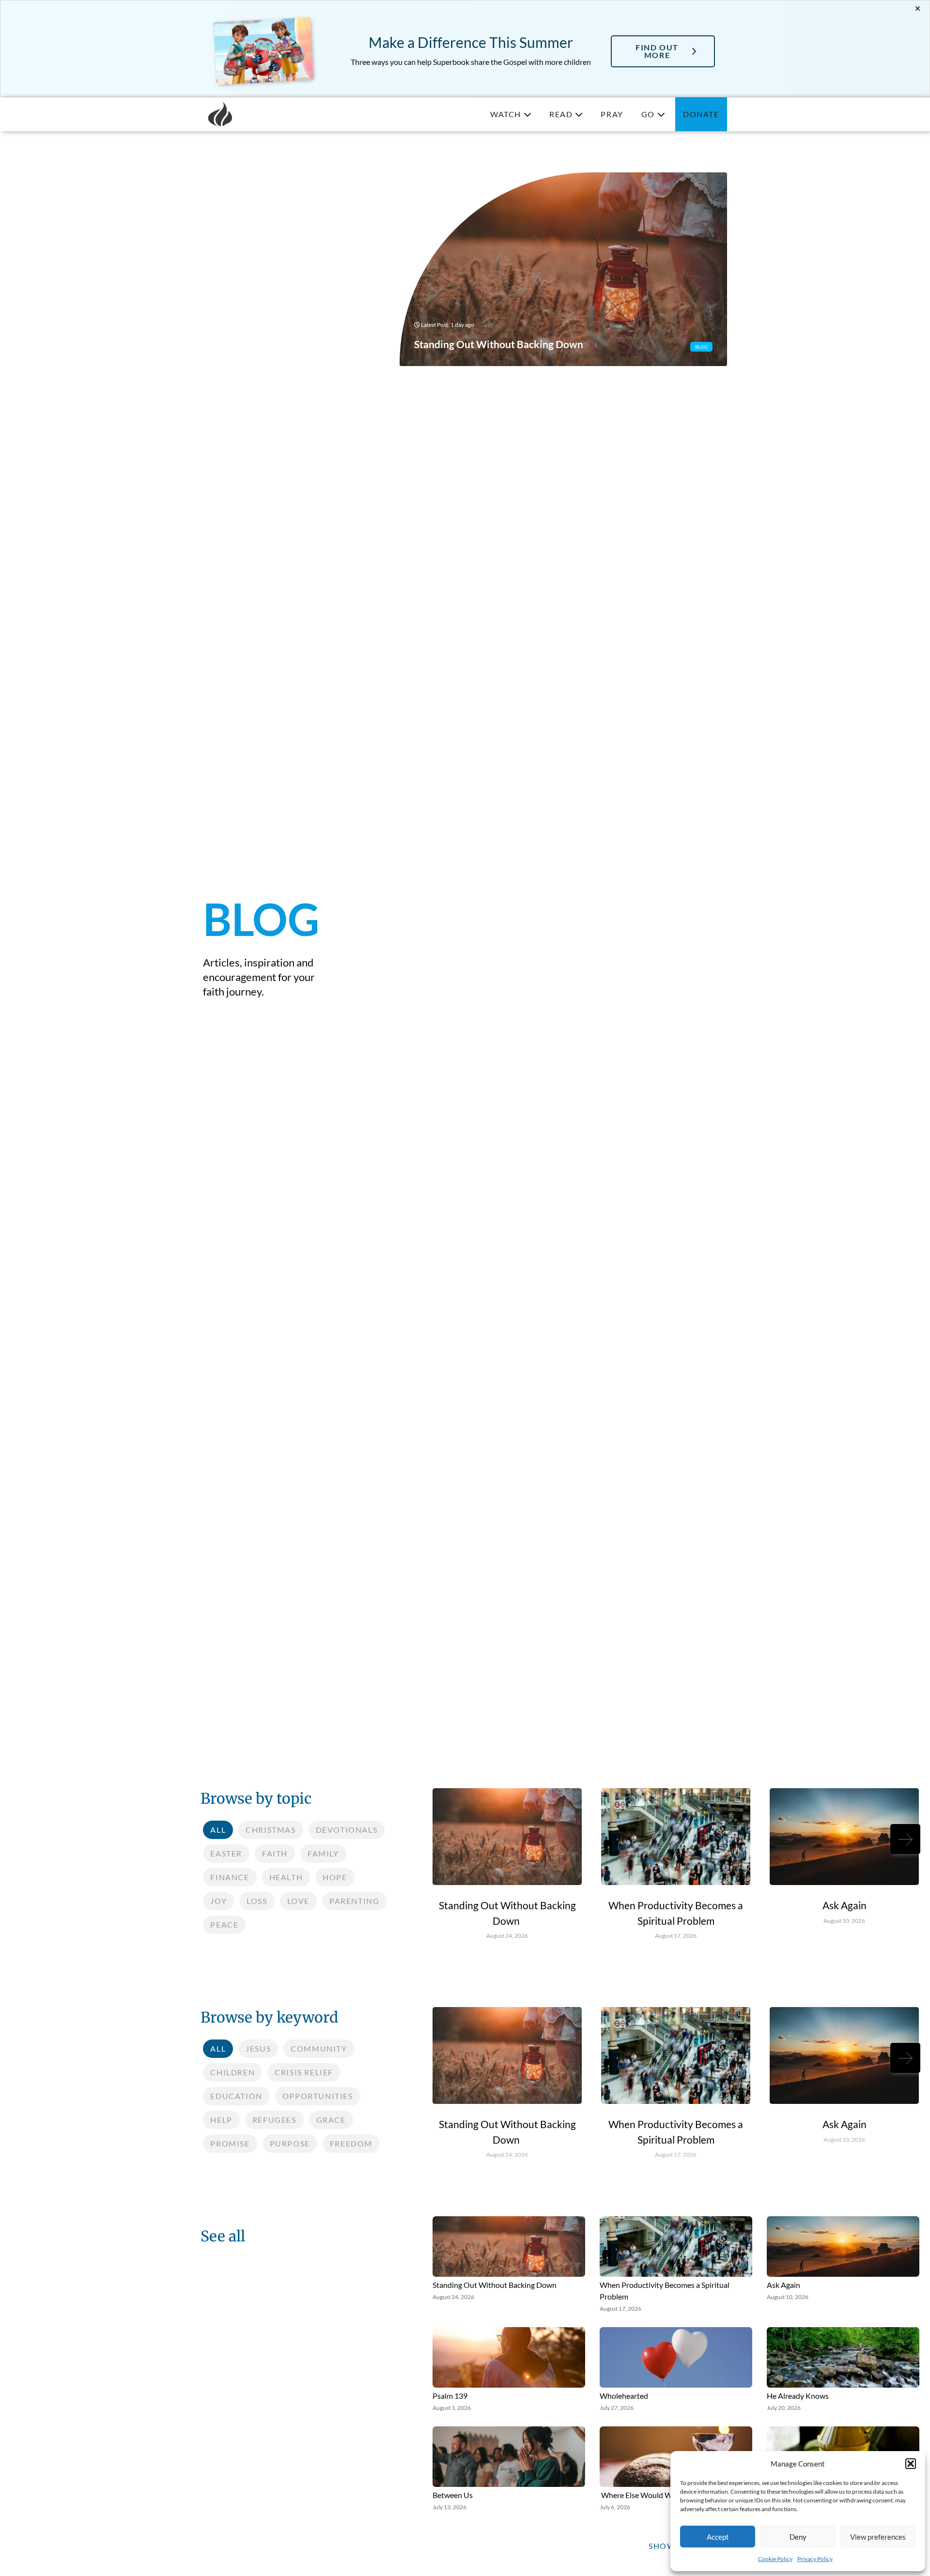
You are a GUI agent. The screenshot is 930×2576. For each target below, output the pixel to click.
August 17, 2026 (676, 1936)
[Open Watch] (527, 114)
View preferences (878, 2537)
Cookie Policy (775, 2559)
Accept (718, 2537)
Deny (798, 2537)
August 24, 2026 (507, 1936)
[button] (911, 2464)
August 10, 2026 (844, 1921)
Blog (701, 347)
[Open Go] (661, 114)
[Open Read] (579, 114)
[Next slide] (905, 1839)
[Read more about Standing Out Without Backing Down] (563, 269)
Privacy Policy (815, 2559)
